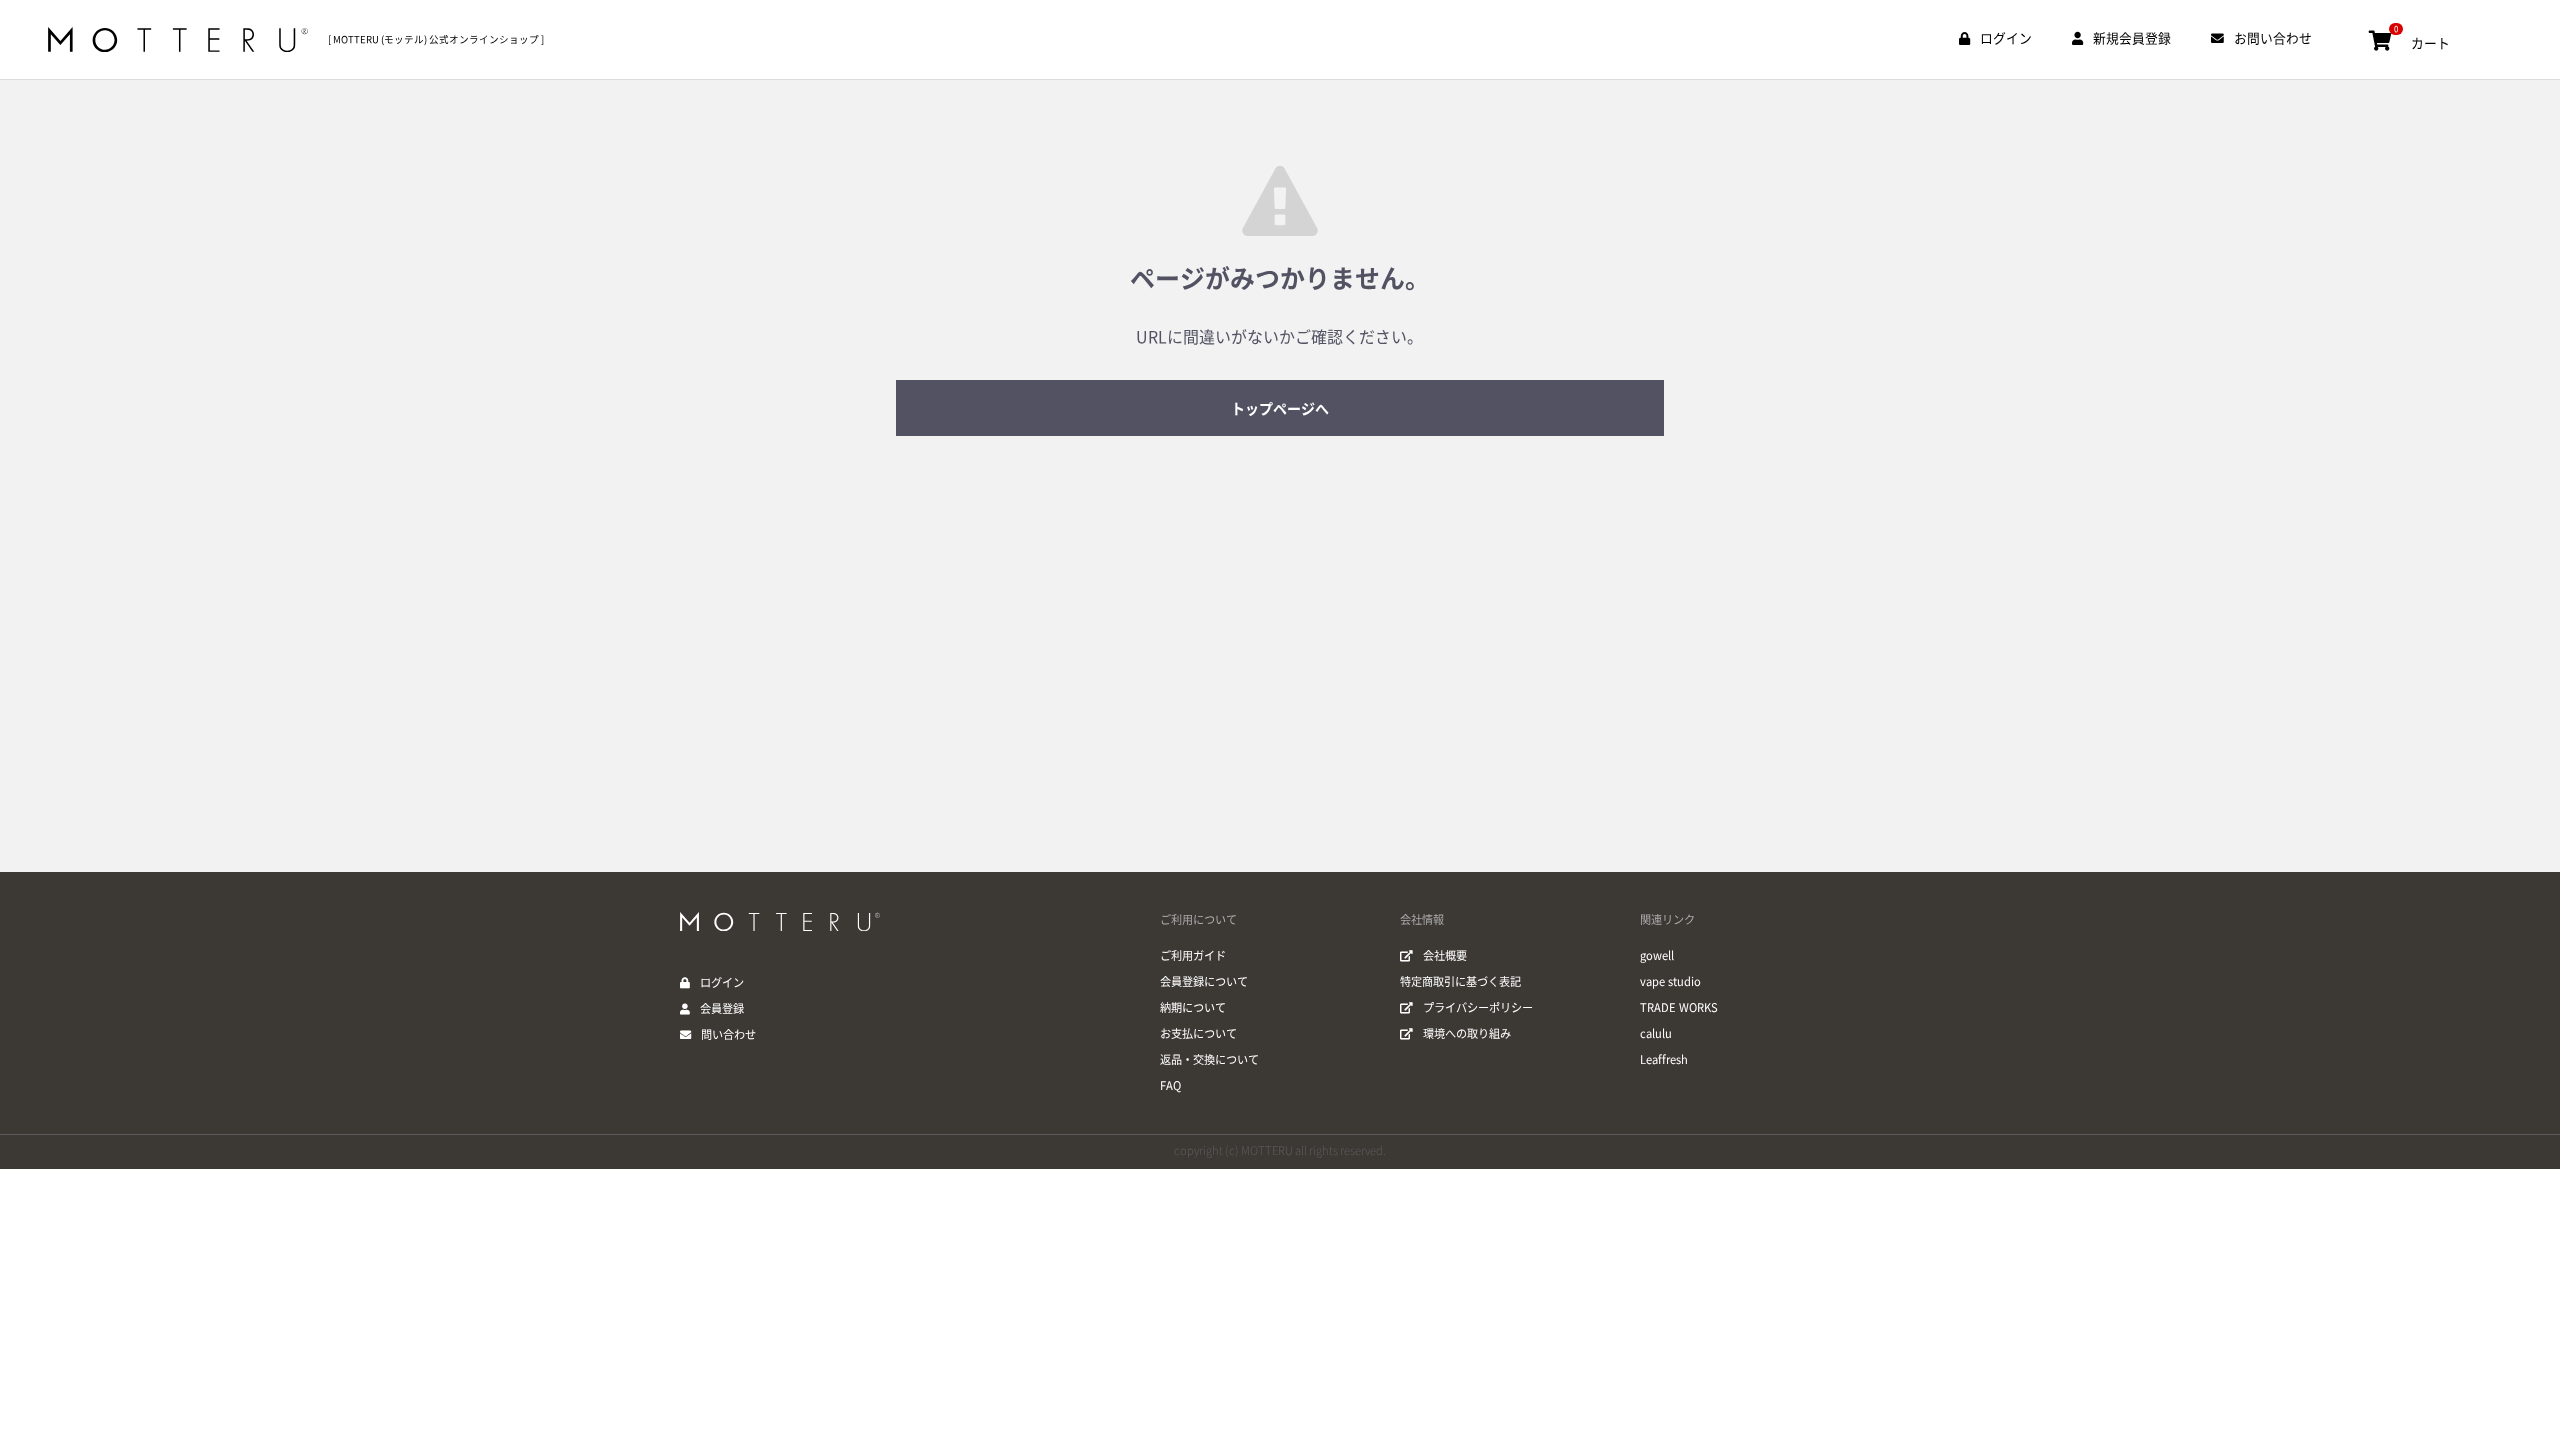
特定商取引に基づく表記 (1460, 981)
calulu (1656, 1033)
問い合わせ (728, 1034)
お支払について (1198, 1033)
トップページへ (1280, 409)
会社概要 (1445, 955)
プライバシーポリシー (1478, 1007)
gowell (1657, 955)
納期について (1193, 1007)
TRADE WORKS (1679, 1007)
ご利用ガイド (1193, 955)
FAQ (1170, 1085)
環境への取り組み (1467, 1033)
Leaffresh (1664, 1059)
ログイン (722, 982)
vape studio (1670, 981)
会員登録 (722, 1008)
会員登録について (1204, 981)
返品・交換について (1209, 1059)
